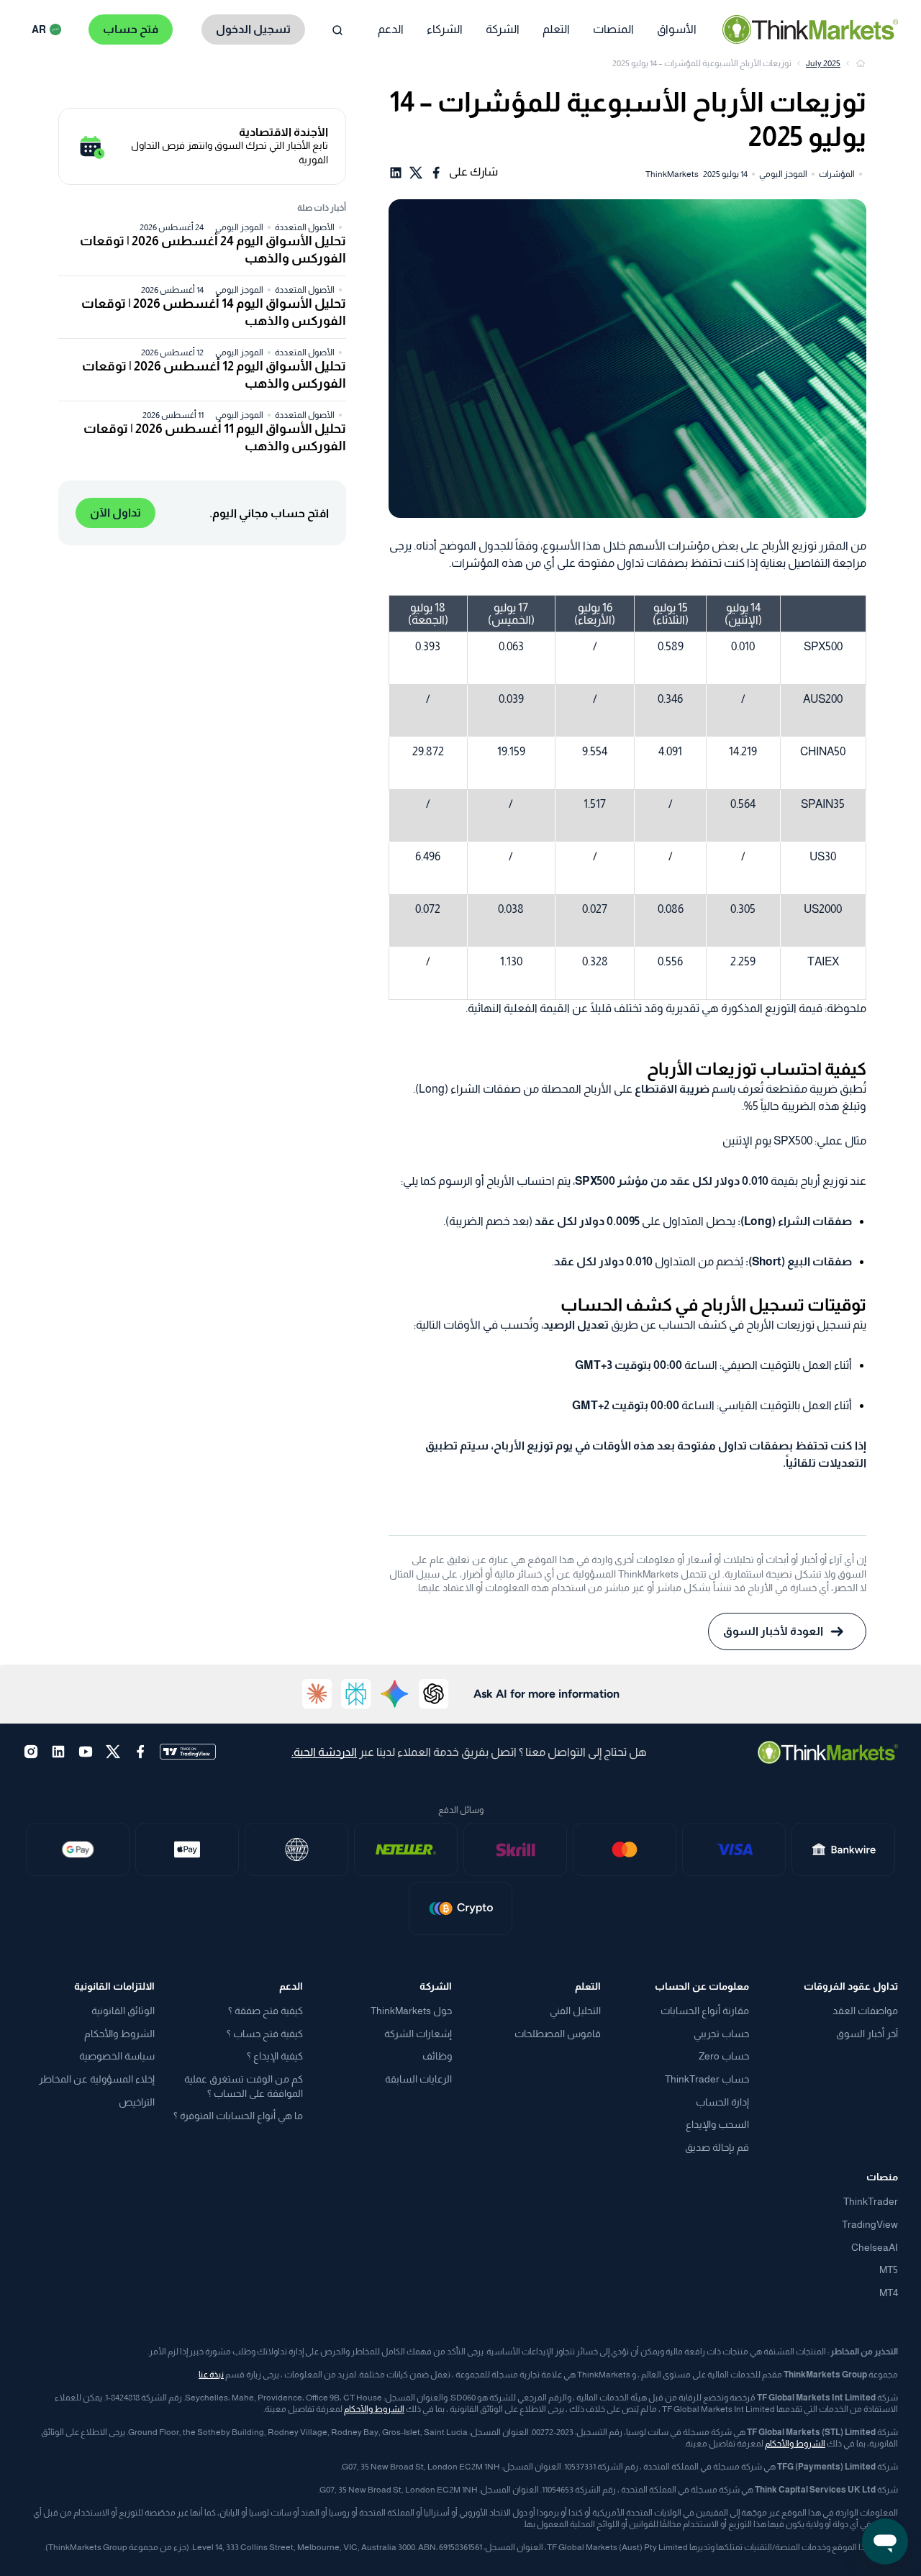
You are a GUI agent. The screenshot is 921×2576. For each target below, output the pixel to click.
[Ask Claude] (317, 1694)
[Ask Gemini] (395, 1694)
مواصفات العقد (865, 2011)
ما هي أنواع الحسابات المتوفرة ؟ (238, 2116)
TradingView (870, 2224)
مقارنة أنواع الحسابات (705, 2011)
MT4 (889, 2293)
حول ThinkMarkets (411, 2011)
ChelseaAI (875, 2247)
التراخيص (137, 2102)
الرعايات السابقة (418, 2079)
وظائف (437, 2056)
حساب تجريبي (721, 2034)
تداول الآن (115, 513)
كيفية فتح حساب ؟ (265, 2034)
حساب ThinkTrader (707, 2079)
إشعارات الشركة (418, 2034)
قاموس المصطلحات (558, 2034)
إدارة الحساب (722, 2102)
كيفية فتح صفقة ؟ (266, 2011)
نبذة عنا (211, 2375)
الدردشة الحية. (324, 1752)
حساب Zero (724, 2056)
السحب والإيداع (717, 2124)
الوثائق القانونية (123, 2011)
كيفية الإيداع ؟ (275, 2056)
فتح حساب (131, 29)
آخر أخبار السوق (867, 2034)
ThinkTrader (871, 2201)
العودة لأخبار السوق (773, 1631)
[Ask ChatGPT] (434, 1694)
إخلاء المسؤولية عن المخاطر (97, 2079)
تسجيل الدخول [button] (253, 29)
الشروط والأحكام (119, 2034)
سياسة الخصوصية (117, 2056)
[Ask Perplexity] (356, 1694)
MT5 (889, 2270)
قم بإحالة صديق (717, 2147)
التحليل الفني (575, 2011)
